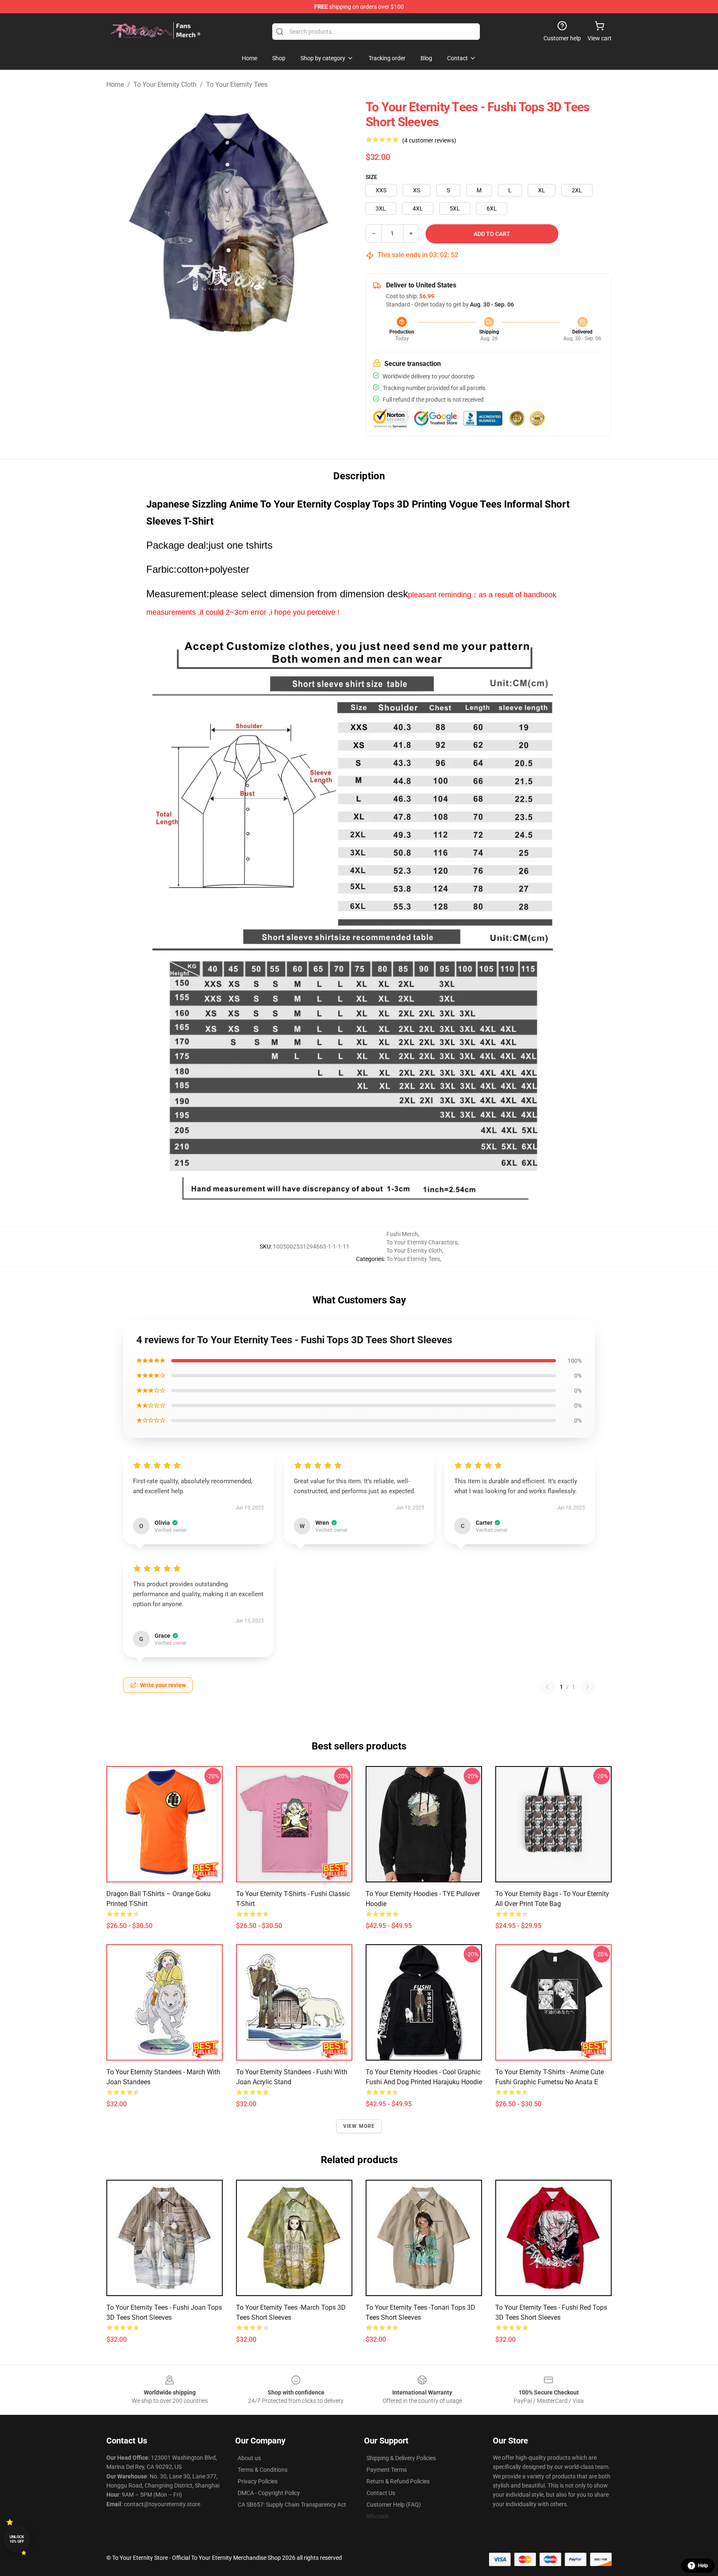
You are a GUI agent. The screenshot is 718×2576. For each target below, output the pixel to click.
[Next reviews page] (588, 1687)
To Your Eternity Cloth (165, 85)
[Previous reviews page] (547, 1687)
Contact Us (381, 2493)
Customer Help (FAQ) (394, 2505)
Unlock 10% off (17, 2539)
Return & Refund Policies (398, 2481)
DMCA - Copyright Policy (269, 2493)
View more (359, 2126)
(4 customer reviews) (429, 140)
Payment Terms (387, 2470)
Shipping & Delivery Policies (401, 2458)
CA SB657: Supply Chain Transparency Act (292, 2505)
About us (249, 2458)
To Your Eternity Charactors (422, 1242)
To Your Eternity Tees (237, 85)
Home (115, 85)
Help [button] (703, 2566)
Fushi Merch (402, 1234)
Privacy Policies (258, 2481)
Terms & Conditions (263, 2470)
